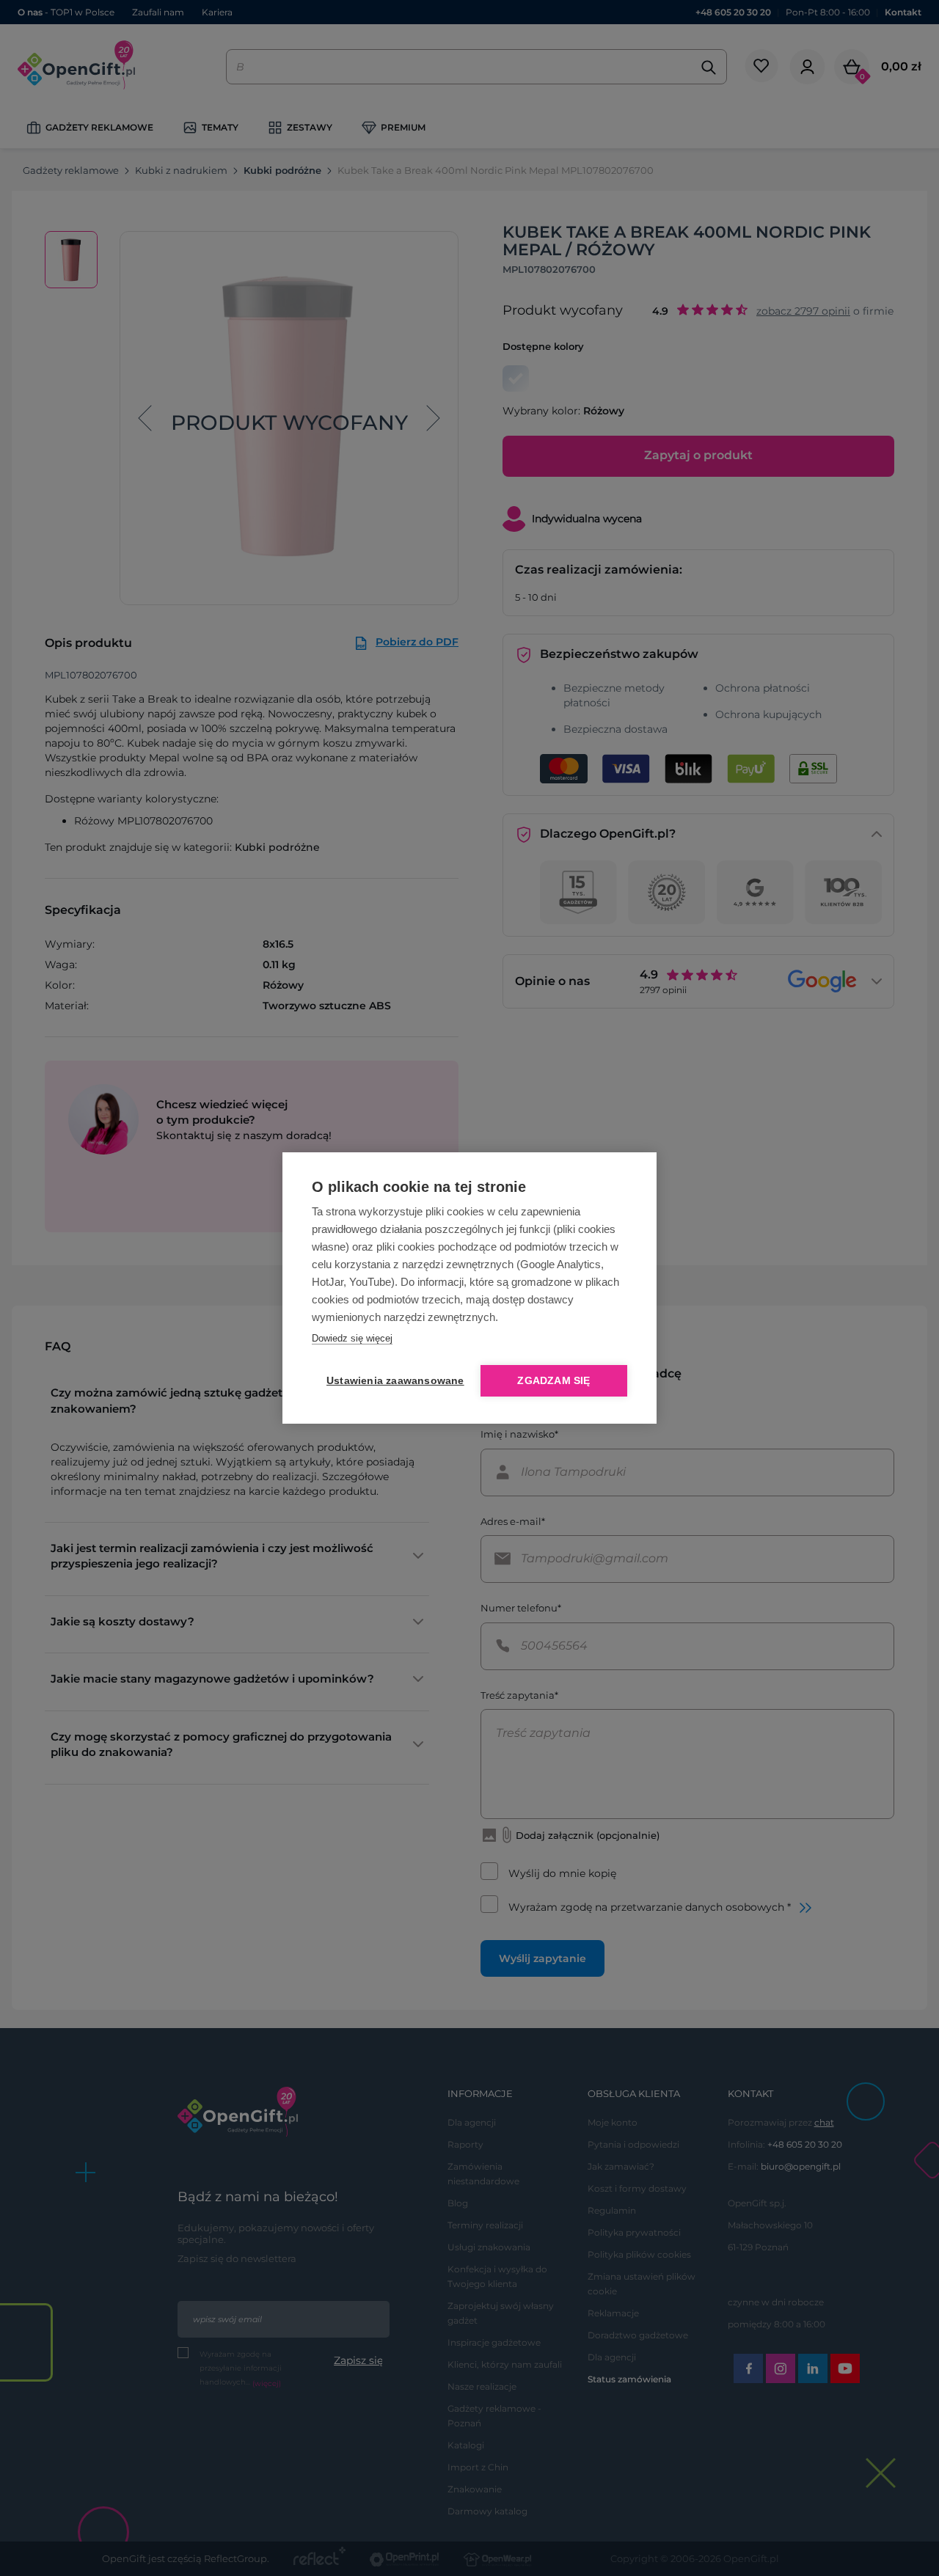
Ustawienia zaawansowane (392, 1381)
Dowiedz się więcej (352, 1338)
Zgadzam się (553, 1381)
